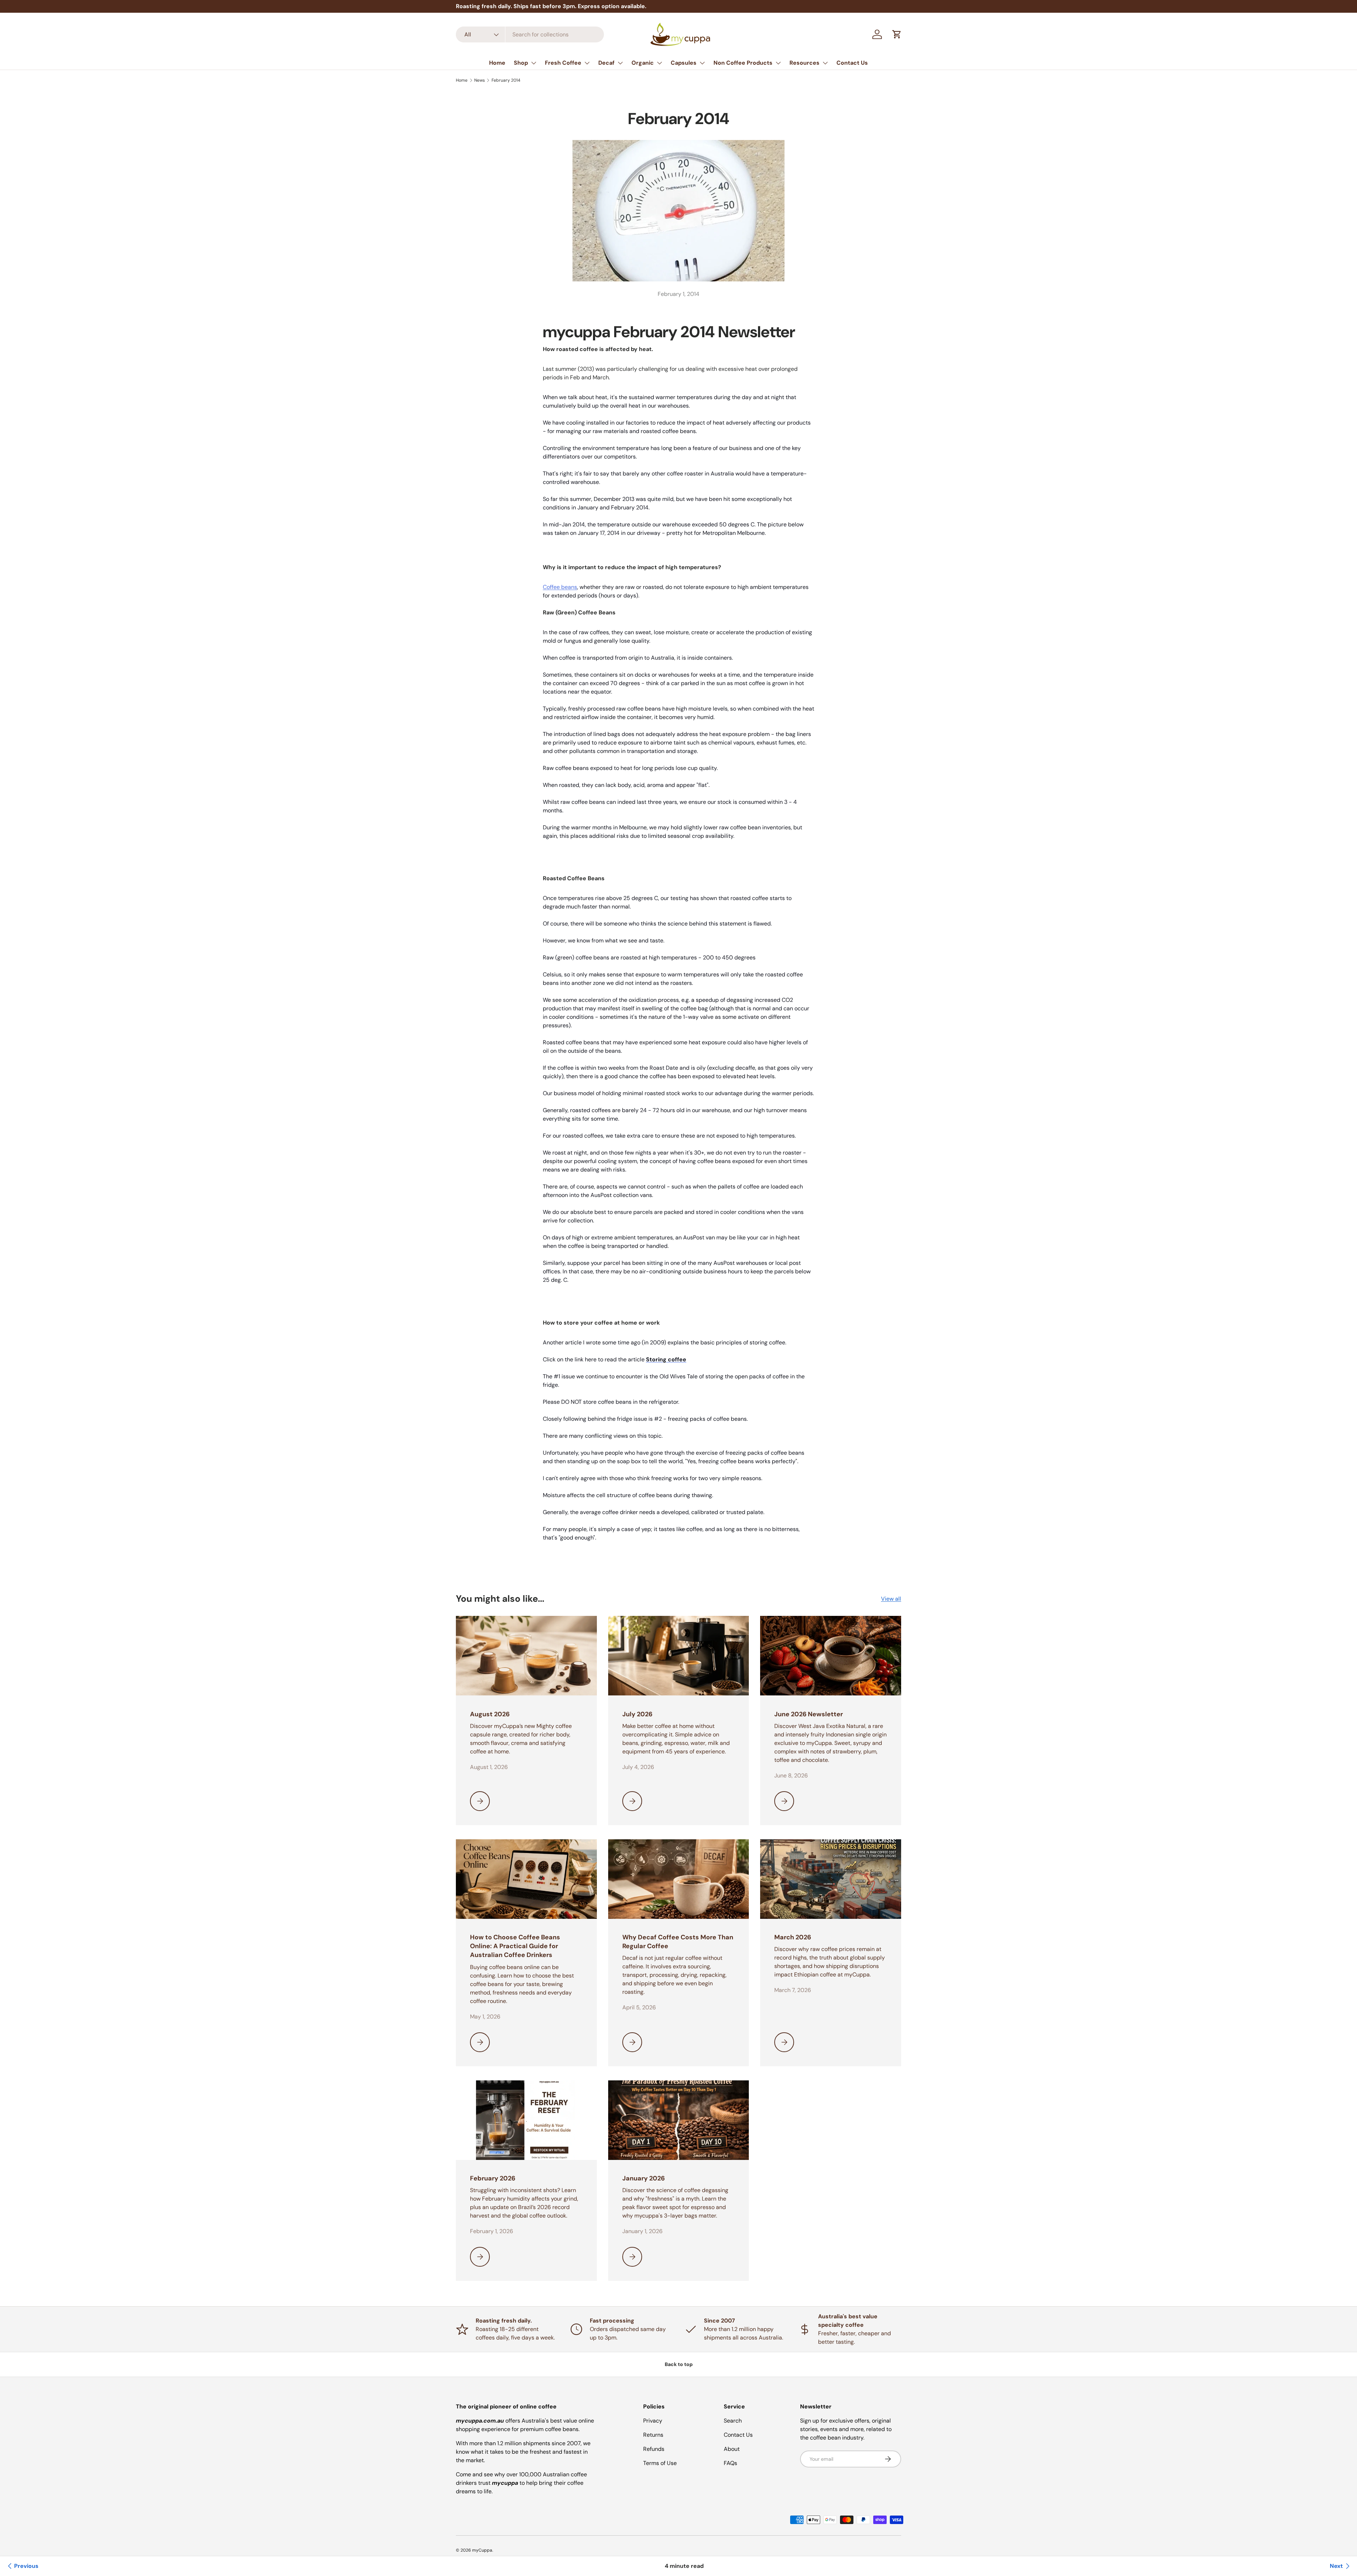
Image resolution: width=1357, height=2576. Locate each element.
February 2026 (493, 2178)
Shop (521, 63)
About (732, 2449)
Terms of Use (660, 2463)
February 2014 (506, 80)
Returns (653, 2435)
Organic (643, 63)
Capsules (684, 63)
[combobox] (530, 34)
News (480, 80)
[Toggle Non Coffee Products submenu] (778, 63)
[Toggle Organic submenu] (659, 63)
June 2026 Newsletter (809, 1714)
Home (497, 63)
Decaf (606, 63)
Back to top (679, 2364)
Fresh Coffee (563, 63)
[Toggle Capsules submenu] (702, 63)
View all (891, 1599)
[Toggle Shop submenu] (534, 63)
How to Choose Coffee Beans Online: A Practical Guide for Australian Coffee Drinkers (515, 1946)
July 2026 (637, 1714)
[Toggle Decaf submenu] (620, 63)
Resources (804, 63)
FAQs (730, 2463)
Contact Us (852, 63)
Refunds (654, 2449)
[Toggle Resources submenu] (825, 63)
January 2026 (644, 2178)
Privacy (653, 2421)
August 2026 (490, 1714)
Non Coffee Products (743, 63)
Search (733, 2421)
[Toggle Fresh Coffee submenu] (587, 63)
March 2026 (793, 1937)
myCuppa (482, 2550)
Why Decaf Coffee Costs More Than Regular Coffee (678, 1942)
